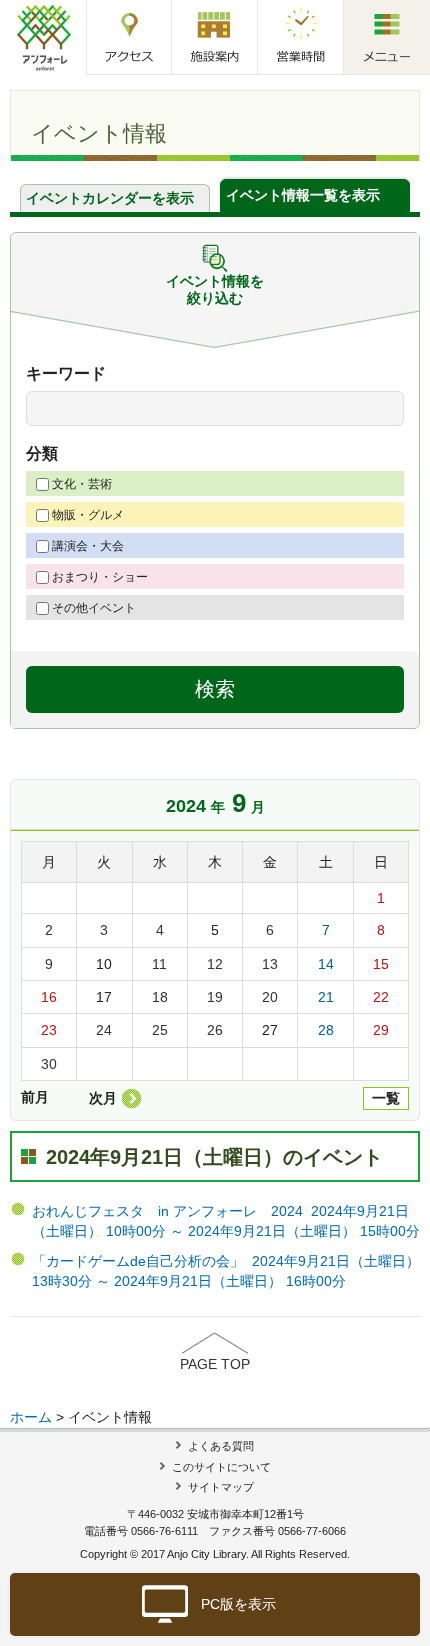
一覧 (386, 1098)
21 (326, 997)
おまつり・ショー (100, 577)
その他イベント (94, 608)
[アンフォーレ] (43, 37)
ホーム (31, 1417)
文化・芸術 (82, 484)
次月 (103, 1098)
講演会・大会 (88, 546)
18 (160, 997)
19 (215, 997)
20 (270, 997)
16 (49, 997)
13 (270, 964)
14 (326, 964)
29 (381, 1030)
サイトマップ (221, 1487)
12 (215, 964)
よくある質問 (221, 1446)
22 (381, 997)
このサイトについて (221, 1467)
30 (49, 1064)
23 (49, 1030)
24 (104, 1030)
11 (159, 964)
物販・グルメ (88, 515)
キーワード (66, 373)
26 (215, 1030)
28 (326, 1030)
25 (160, 1030)
